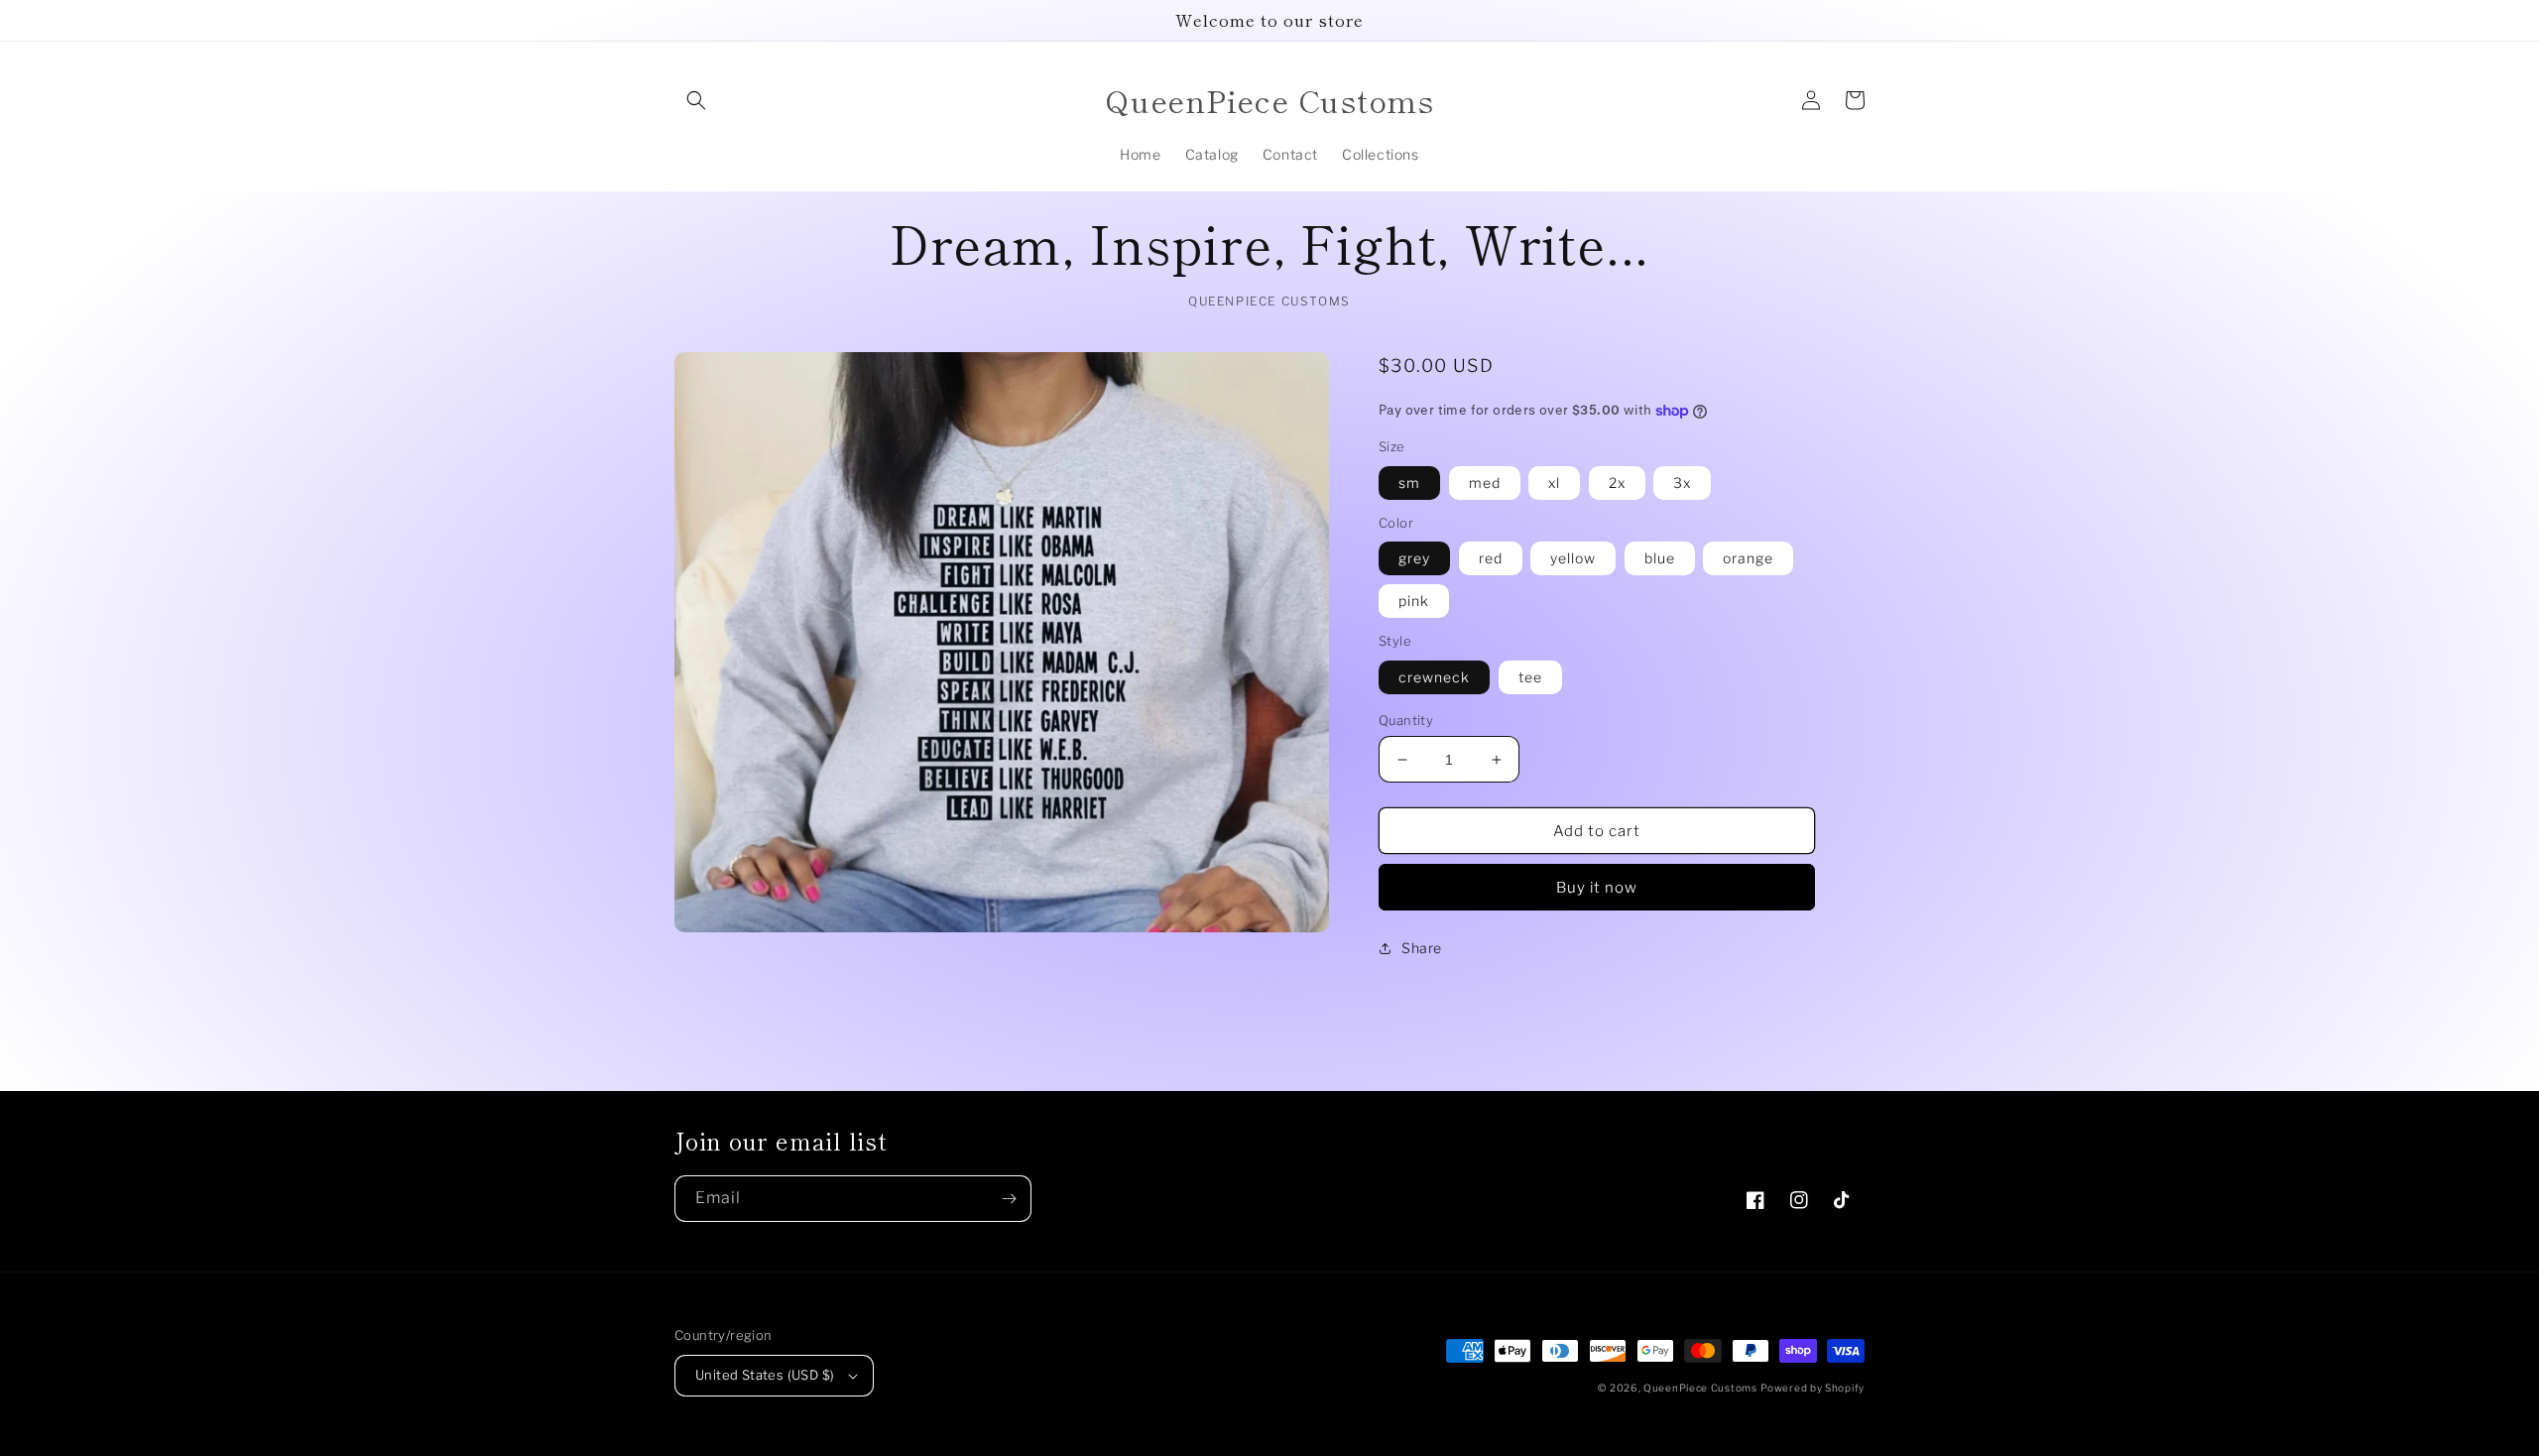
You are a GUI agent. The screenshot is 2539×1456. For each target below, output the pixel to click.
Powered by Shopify (1813, 1388)
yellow (1573, 558)
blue (1660, 558)
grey (1414, 558)
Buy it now (1597, 888)
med (1485, 483)
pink (1414, 601)
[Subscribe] (1009, 1199)
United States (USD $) (765, 1375)
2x (1617, 483)
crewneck (1434, 677)
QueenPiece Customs (1700, 1388)
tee (1530, 677)
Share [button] (1422, 948)
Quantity (1406, 720)
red (1491, 558)
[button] (696, 100)
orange (1748, 558)
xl (1554, 483)
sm (1409, 483)
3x (1682, 483)
